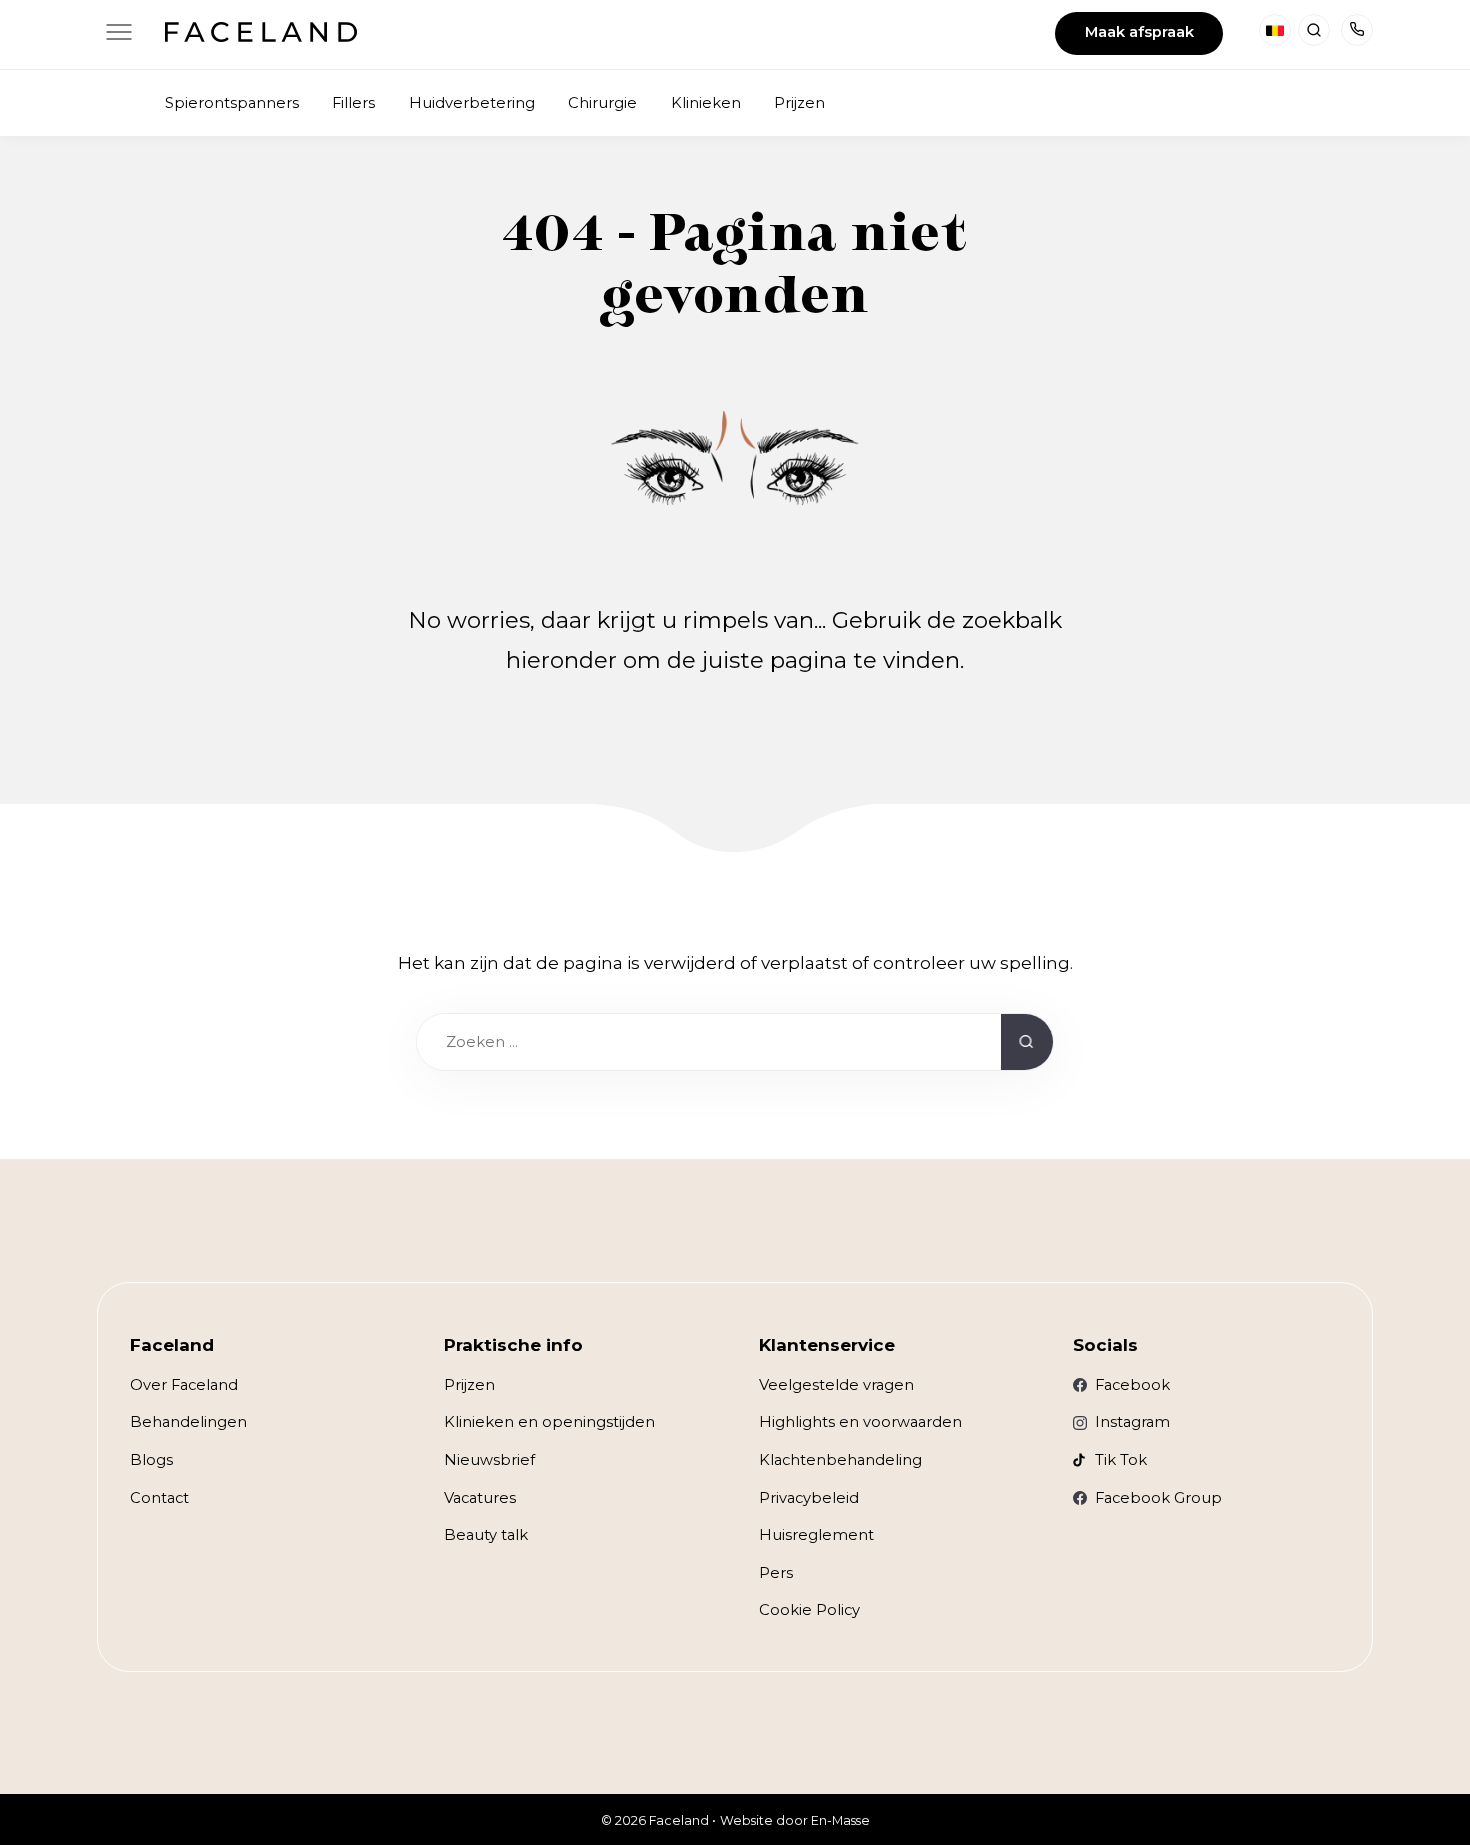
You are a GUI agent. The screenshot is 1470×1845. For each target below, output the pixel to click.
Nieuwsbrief (489, 1460)
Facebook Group (1158, 1498)
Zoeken (1314, 30)
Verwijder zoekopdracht (966, 1042)
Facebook (1132, 1385)
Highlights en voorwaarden (860, 1422)
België (1275, 30)
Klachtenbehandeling (840, 1460)
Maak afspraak (1139, 32)
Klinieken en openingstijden (549, 1422)
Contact (159, 1498)
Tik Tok (1121, 1460)
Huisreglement (816, 1535)
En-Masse (840, 1820)
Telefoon (1357, 30)
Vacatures (480, 1498)
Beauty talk (486, 1535)
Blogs (151, 1460)
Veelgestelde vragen (836, 1385)
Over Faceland (184, 1385)
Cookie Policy (809, 1610)
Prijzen (469, 1385)
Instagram (1132, 1422)
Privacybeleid (809, 1498)
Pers (776, 1573)
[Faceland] (260, 36)
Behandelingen (188, 1422)
